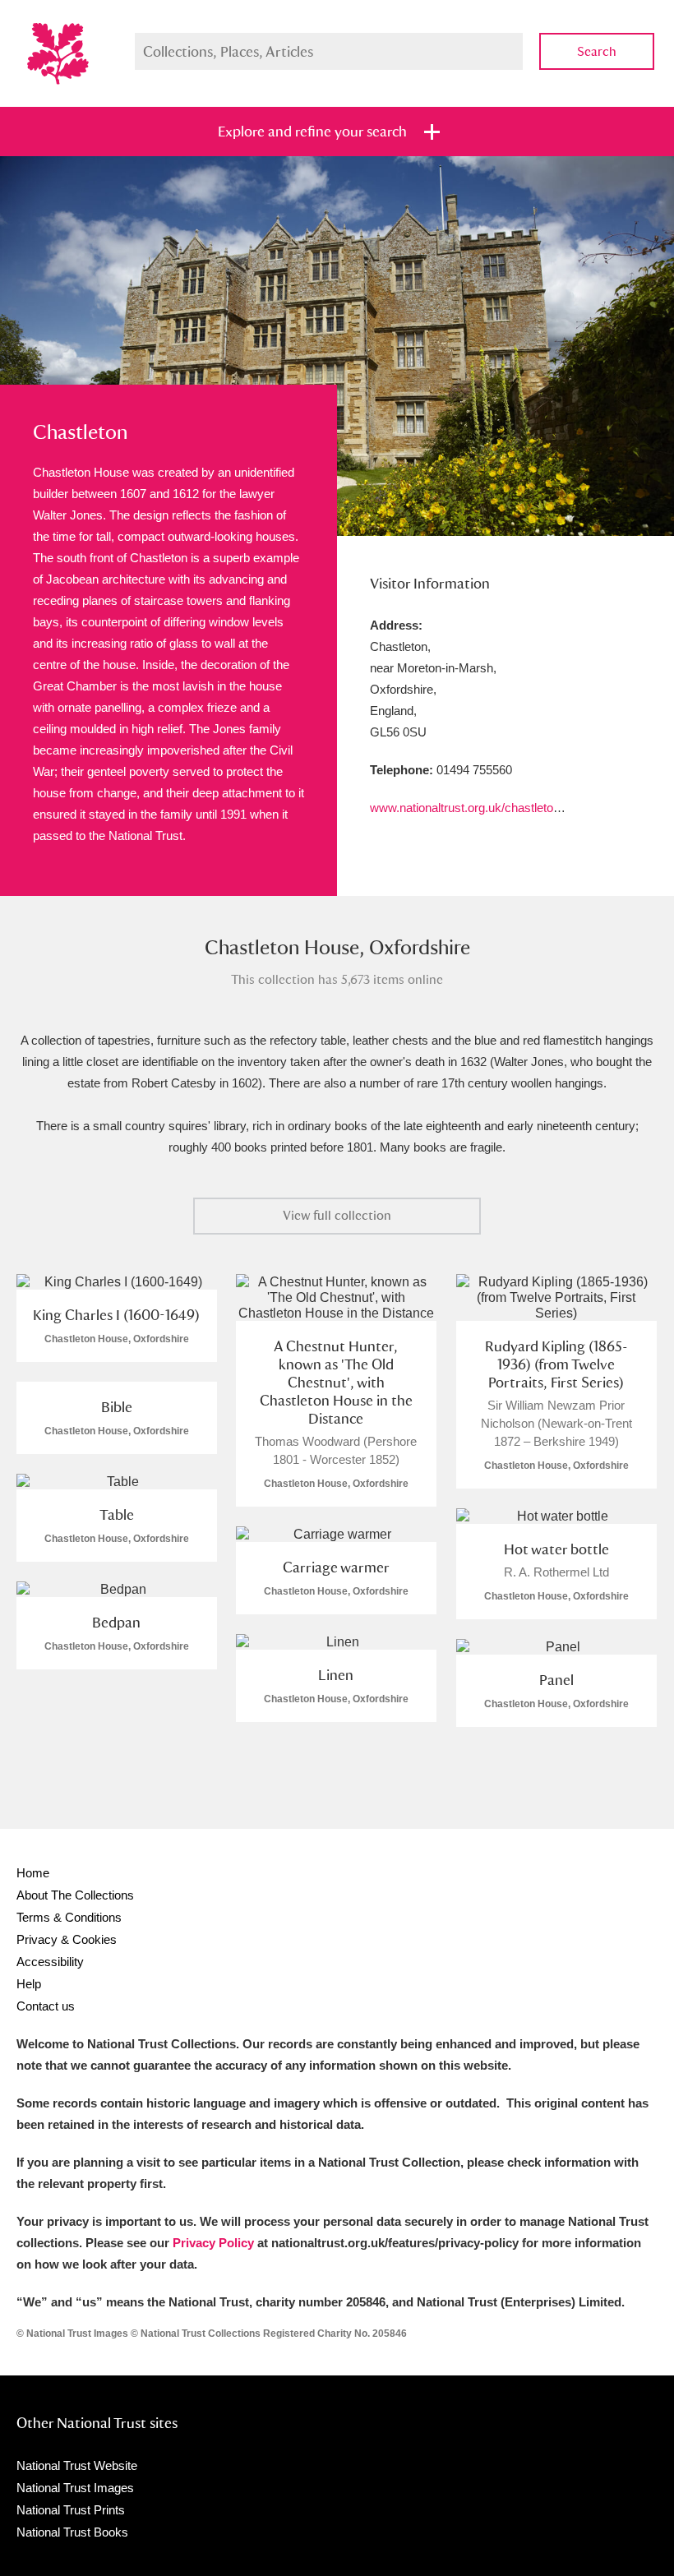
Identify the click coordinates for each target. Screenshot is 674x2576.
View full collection (337, 1215)
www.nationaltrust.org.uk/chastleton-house (483, 808)
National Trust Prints (71, 2510)
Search (597, 51)
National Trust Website (77, 2465)
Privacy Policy (213, 2243)
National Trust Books (72, 2532)
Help (29, 1984)
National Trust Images (75, 2488)
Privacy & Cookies (67, 1939)
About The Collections (75, 1895)
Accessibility (50, 1962)
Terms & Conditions (69, 1917)
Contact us (46, 2006)
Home (33, 1873)
